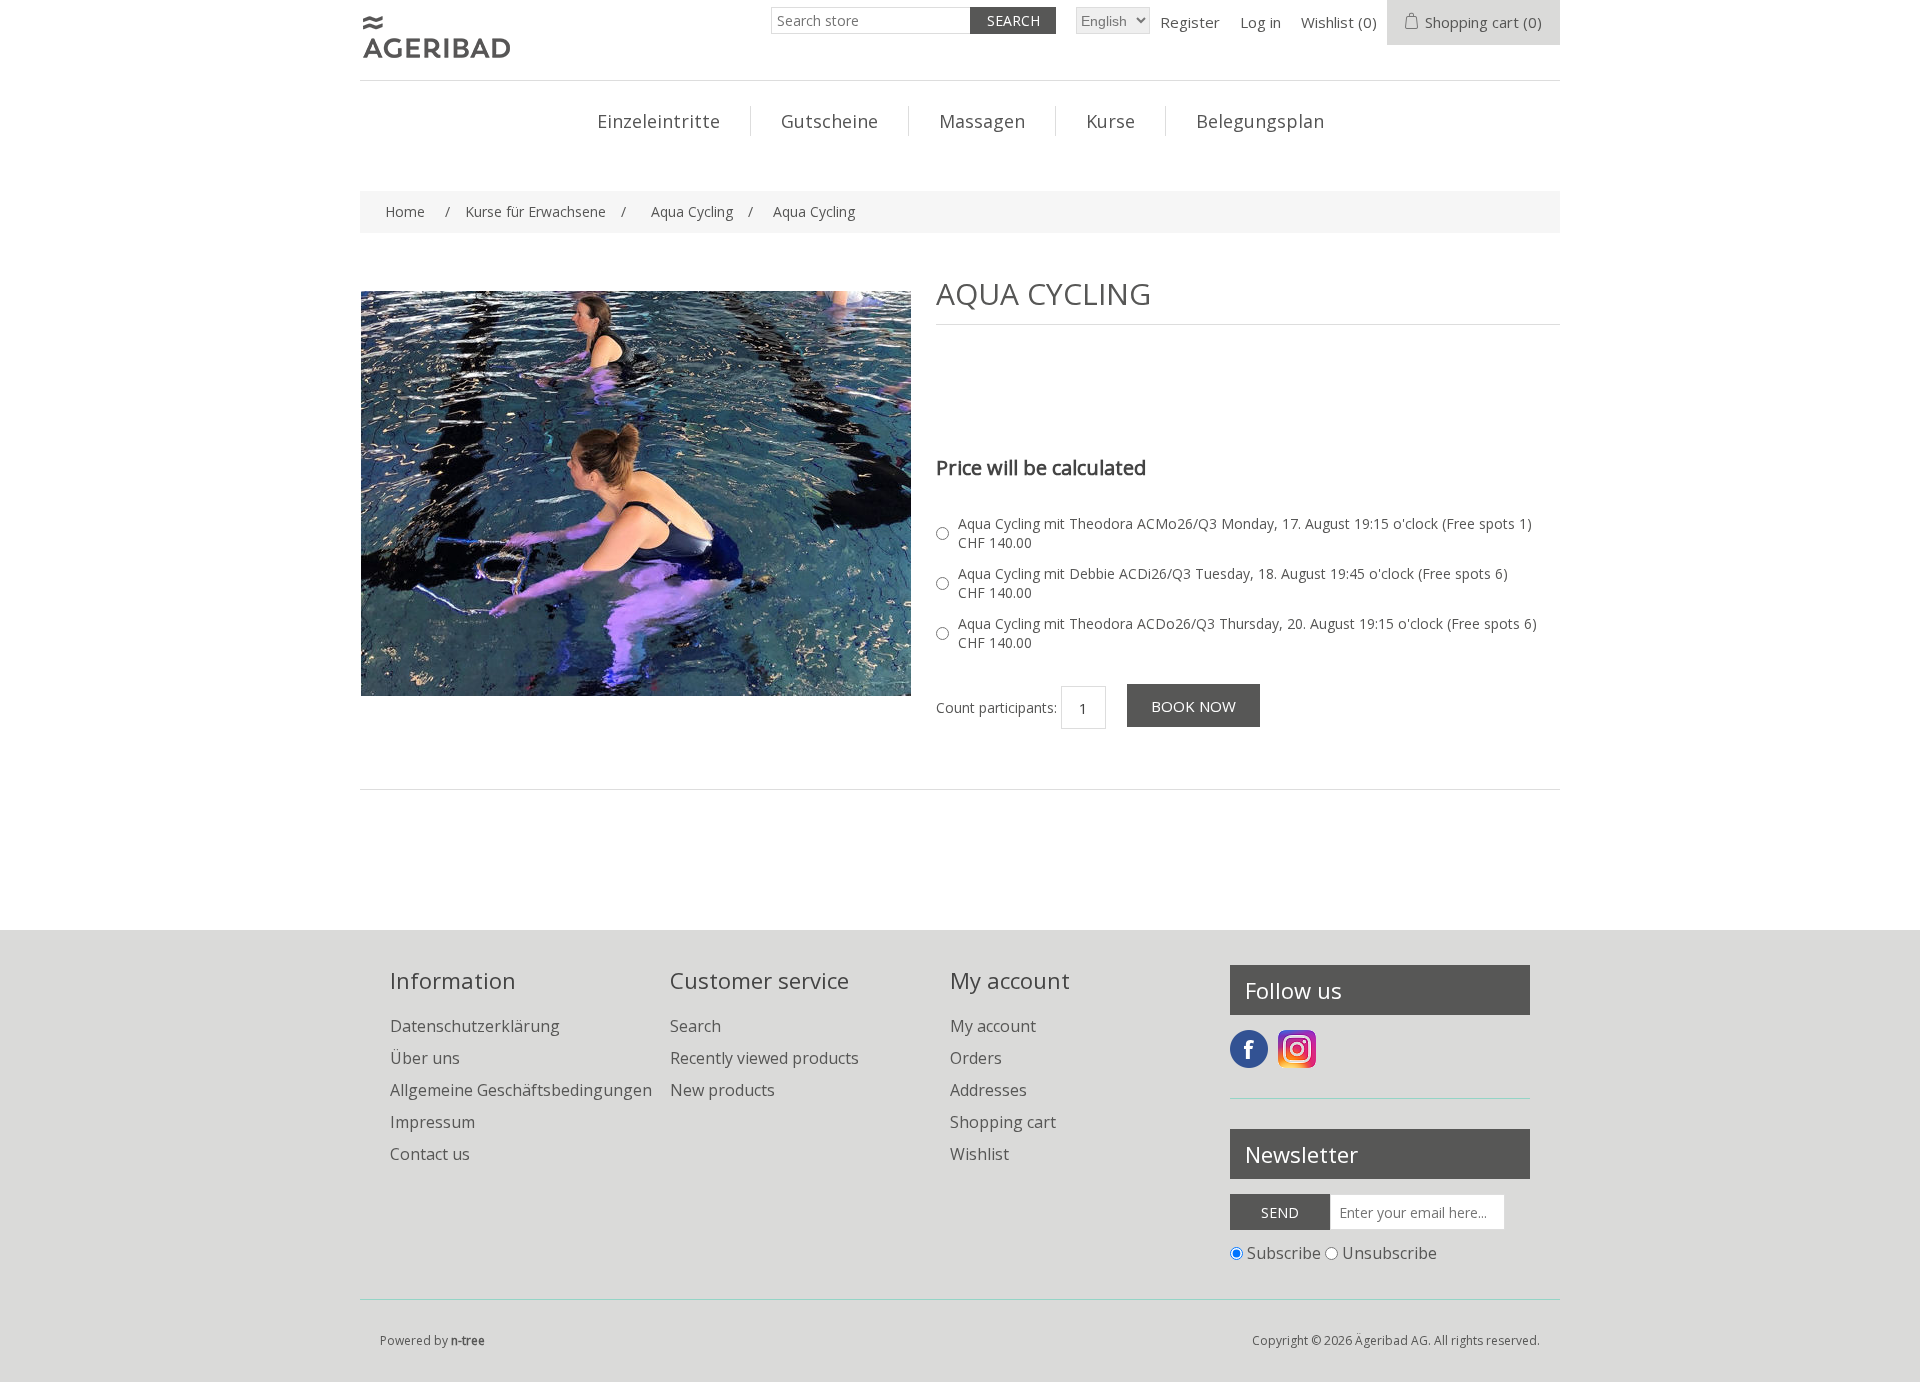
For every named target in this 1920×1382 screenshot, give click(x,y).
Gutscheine (829, 121)
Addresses (988, 1090)
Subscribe (1284, 1253)
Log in (1260, 22)
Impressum (432, 1122)
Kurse (1110, 121)
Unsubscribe (1389, 1253)
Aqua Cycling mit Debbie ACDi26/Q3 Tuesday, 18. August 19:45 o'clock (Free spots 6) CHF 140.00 (1233, 583)
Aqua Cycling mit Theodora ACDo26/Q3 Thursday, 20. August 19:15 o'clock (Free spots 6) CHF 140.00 (1247, 633)
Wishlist (979, 1154)
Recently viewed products (764, 1058)
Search (695, 1026)
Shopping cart (1003, 1122)
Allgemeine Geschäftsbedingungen (521, 1090)
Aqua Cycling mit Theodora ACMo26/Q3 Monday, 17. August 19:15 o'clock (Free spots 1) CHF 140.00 (1245, 533)
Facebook (1249, 1049)
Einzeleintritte (658, 121)
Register (1190, 22)
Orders (976, 1058)
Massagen (982, 121)
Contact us (430, 1154)
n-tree (468, 1340)
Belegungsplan (1260, 121)
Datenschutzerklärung (475, 1026)
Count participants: (996, 707)
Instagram (1297, 1049)
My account (993, 1026)
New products (722, 1090)
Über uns (425, 1058)
